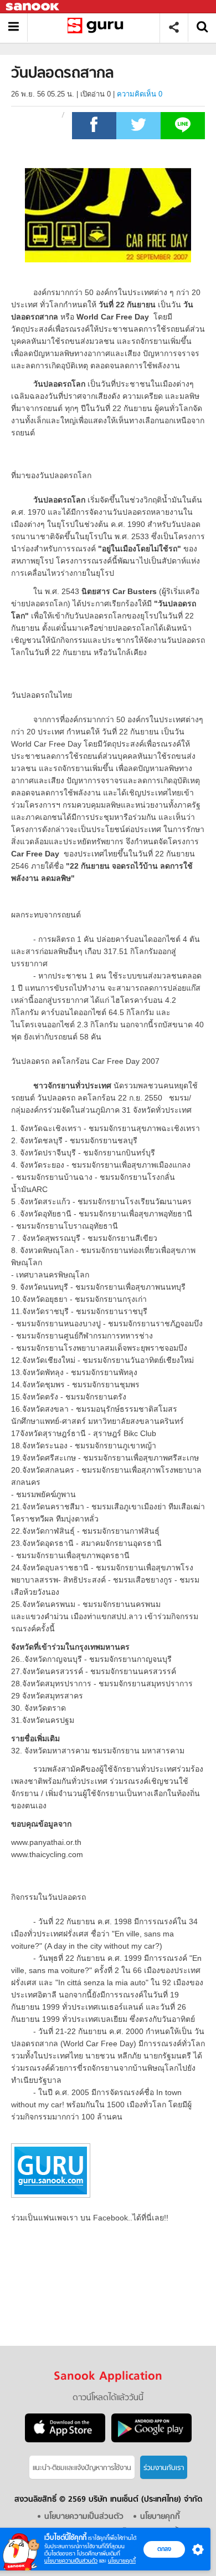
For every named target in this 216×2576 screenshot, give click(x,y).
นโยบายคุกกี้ (122, 2561)
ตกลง (164, 2549)
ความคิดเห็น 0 (140, 94)
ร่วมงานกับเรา (164, 2468)
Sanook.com (33, 7)
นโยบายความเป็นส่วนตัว (71, 2561)
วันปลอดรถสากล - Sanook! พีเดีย (98, 27)
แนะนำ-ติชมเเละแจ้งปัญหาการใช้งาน (82, 2468)
